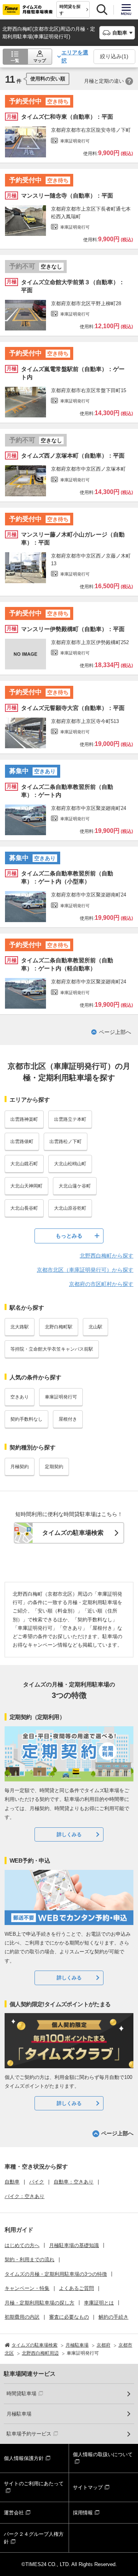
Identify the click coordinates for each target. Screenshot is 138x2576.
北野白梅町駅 (59, 1327)
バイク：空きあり (25, 2196)
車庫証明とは (99, 2303)
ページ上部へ (115, 1032)
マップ (40, 61)
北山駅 (95, 1327)
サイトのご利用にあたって (34, 2484)
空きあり (20, 1397)
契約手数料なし (26, 1419)
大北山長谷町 (24, 1208)
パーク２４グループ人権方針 (34, 2538)
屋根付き (68, 1419)
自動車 (12, 2182)
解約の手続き (113, 2317)
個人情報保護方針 (24, 2458)
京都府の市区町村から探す (101, 1284)
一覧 (15, 61)
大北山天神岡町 (26, 1186)
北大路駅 (20, 1327)
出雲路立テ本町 (70, 1119)
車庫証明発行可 (61, 1397)
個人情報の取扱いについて (103, 2454)
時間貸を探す (70, 10)
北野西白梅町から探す (107, 1256)
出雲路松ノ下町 (66, 1142)
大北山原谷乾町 (70, 1208)
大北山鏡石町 (24, 1164)
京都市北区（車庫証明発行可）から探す (85, 1270)
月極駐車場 (19, 2414)
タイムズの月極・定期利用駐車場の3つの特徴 (56, 2274)
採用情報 (83, 2513)
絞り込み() (114, 56)
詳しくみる (69, 1834)
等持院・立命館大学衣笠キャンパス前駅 (52, 1349)
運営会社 (14, 2513)
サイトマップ (88, 2487)
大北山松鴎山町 (70, 1164)
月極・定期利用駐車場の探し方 (39, 2303)
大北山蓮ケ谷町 (75, 1186)
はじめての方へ (22, 2245)
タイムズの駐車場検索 (73, 1533)
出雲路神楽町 (24, 1119)
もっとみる (69, 1236)
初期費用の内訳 (22, 2317)
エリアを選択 (75, 56)
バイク (37, 2182)
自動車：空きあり (74, 2182)
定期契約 (54, 1467)
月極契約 (20, 1467)
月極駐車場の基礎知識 (74, 2245)
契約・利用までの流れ (30, 2260)
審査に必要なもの (69, 2317)
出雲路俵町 (22, 1142)
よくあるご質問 (76, 2288)
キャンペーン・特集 (27, 2288)
